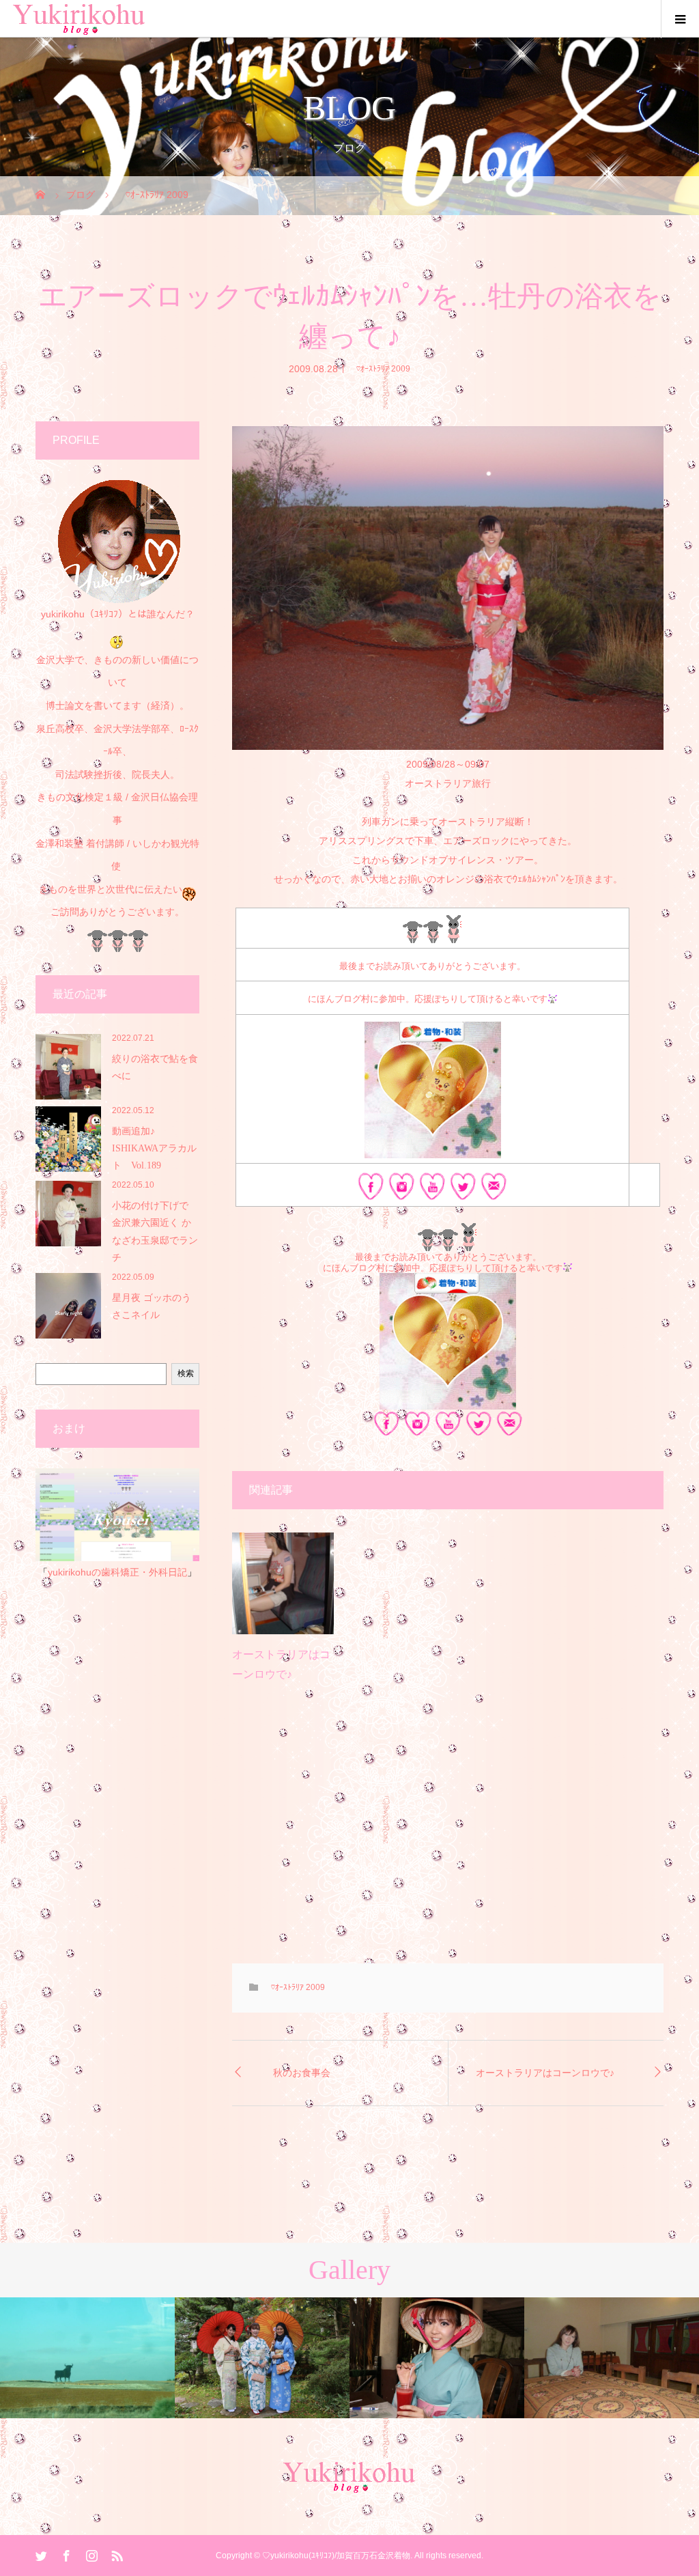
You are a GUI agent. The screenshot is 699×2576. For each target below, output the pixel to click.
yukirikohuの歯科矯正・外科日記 (117, 1572)
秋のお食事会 (302, 2073)
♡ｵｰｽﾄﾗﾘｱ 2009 (379, 368)
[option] (87, 2358)
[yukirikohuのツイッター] (463, 1190)
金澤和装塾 (61, 843)
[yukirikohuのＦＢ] (371, 1190)
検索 (186, 1373)
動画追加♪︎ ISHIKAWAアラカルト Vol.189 (154, 1148)
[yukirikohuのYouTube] (432, 1190)
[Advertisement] (448, 1834)
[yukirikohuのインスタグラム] (402, 1190)
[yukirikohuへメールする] (494, 1190)
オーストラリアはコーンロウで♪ (545, 2073)
